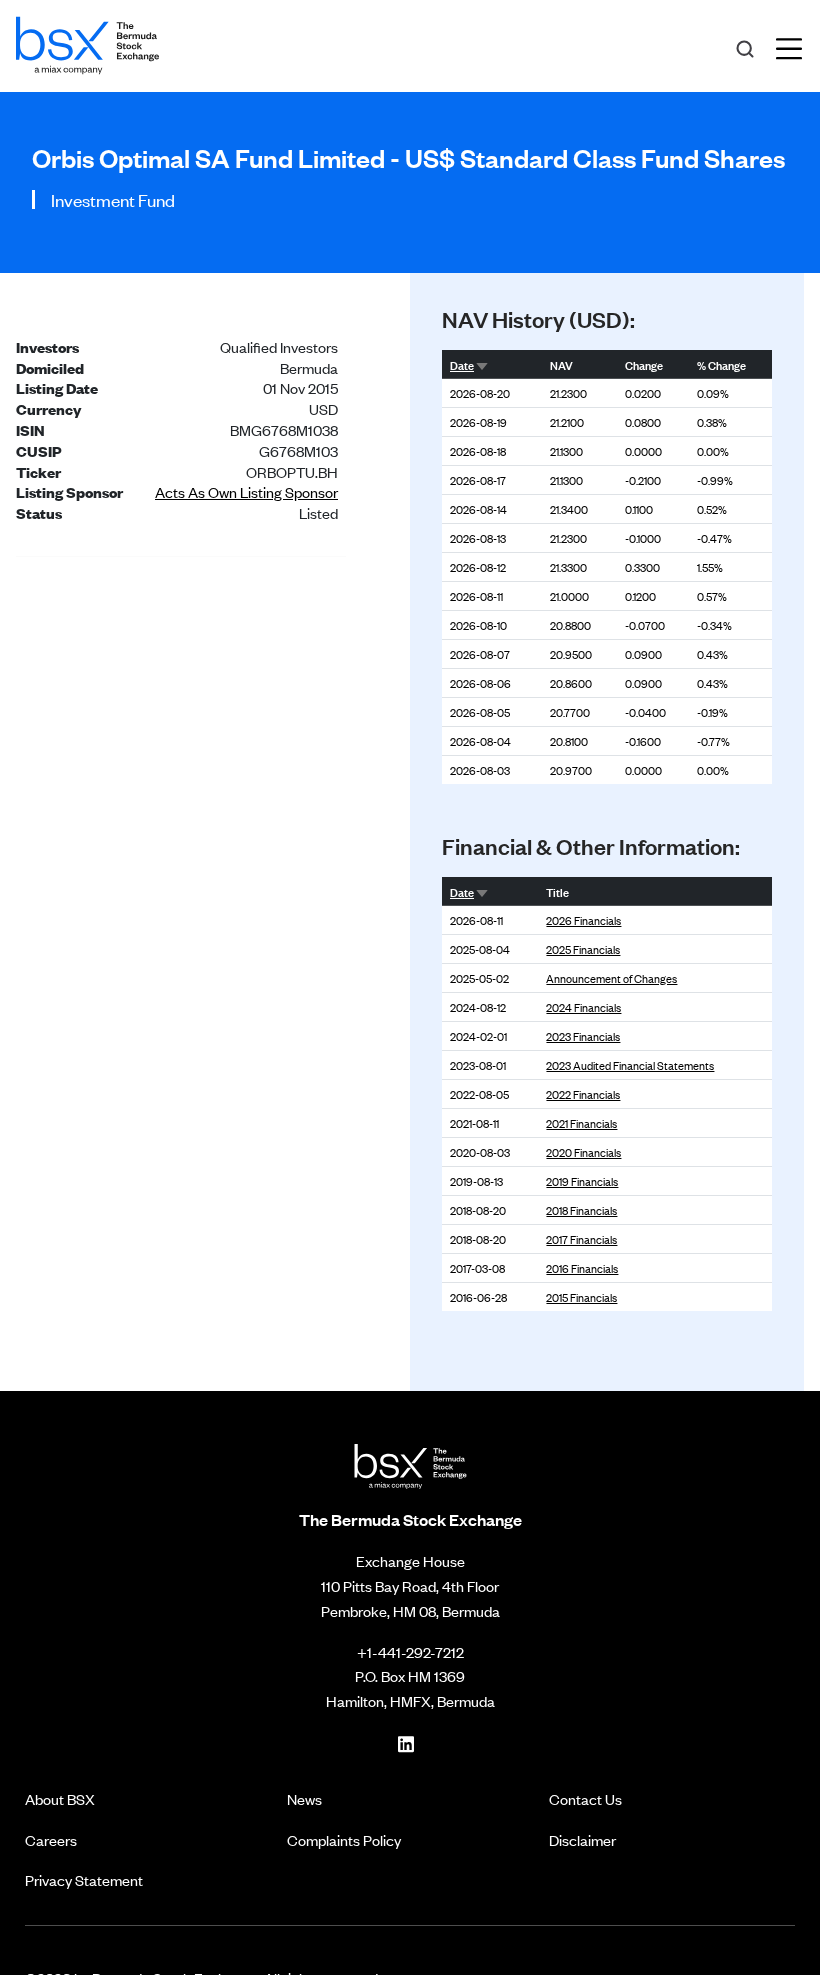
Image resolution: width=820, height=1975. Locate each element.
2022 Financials (583, 1094)
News (304, 1798)
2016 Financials (582, 1268)
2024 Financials (583, 1007)
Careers (51, 1839)
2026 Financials (583, 920)
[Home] (87, 42)
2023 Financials (583, 1036)
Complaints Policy (344, 1839)
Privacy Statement (84, 1879)
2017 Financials (581, 1239)
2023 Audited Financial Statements (630, 1065)
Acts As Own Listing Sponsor (246, 491)
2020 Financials (583, 1152)
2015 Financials (581, 1297)
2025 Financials (583, 949)
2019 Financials (582, 1181)
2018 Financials (581, 1210)
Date (462, 364)
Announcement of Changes (611, 978)
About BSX (60, 1798)
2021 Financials (581, 1123)
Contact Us (585, 1798)
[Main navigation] (795, 46)
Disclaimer (582, 1839)
